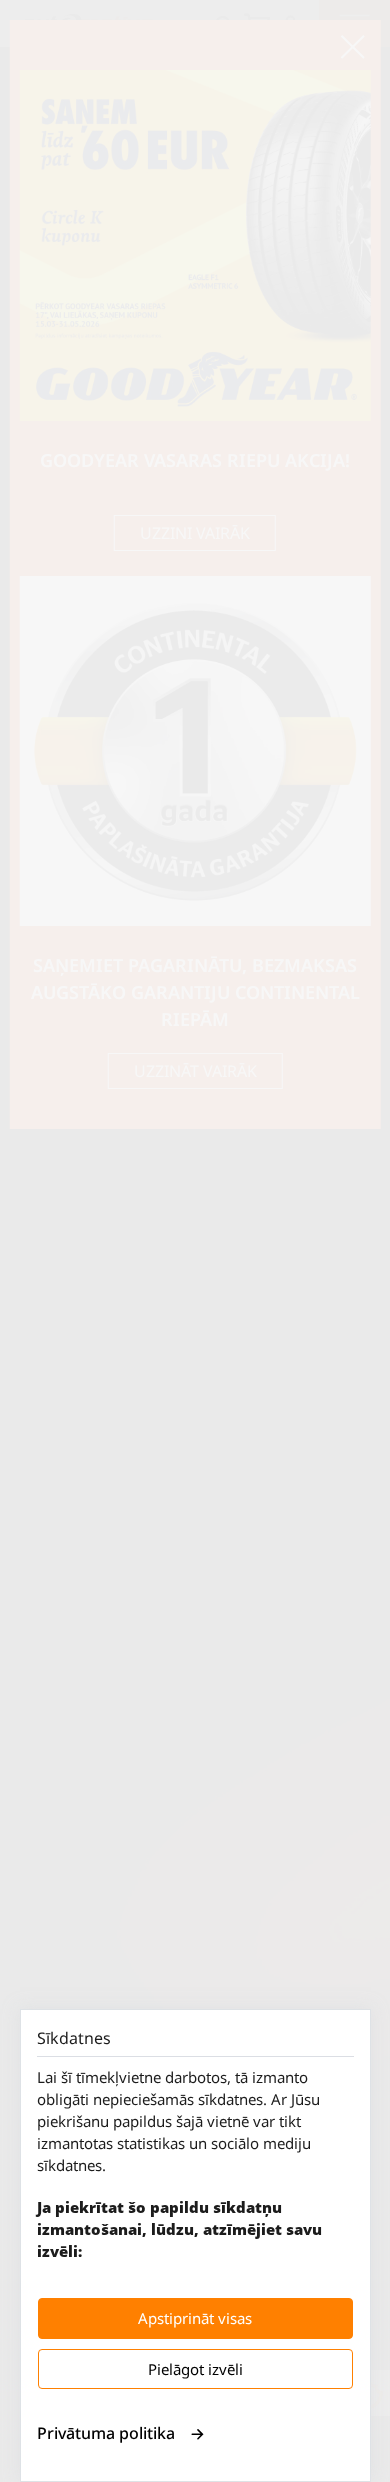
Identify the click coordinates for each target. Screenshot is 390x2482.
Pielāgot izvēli (195, 2369)
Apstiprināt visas (195, 2318)
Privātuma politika (106, 2433)
